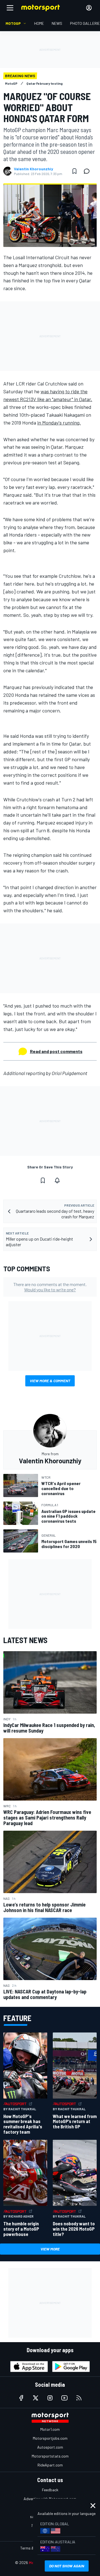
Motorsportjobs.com (50, 2438)
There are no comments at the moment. (50, 1287)
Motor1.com (50, 2429)
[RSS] (79, 2398)
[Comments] (88, 171)
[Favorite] (74, 171)
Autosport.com (50, 2447)
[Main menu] (10, 8)
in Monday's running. (59, 423)
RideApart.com (50, 2465)
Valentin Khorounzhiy (33, 169)
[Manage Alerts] (57, 1180)
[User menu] (89, 8)
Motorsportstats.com (50, 2456)
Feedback (50, 2490)
